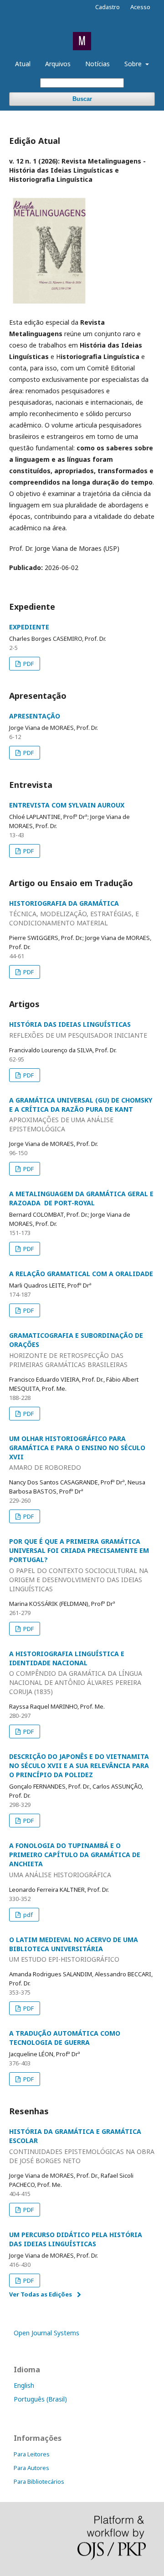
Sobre (134, 64)
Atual (23, 64)
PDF (28, 664)
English (24, 2385)
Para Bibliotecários (39, 2481)
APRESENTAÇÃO (35, 716)
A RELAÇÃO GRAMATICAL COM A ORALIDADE (81, 1274)
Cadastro (108, 7)
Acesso (140, 7)
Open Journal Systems (46, 2333)
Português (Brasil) (40, 2399)
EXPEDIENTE (29, 627)
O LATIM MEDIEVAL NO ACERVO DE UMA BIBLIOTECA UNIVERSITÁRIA (74, 1950)
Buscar (82, 99)
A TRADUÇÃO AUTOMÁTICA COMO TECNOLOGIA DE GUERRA (65, 2038)
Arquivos (58, 64)
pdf (27, 1915)
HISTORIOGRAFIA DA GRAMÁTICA (74, 913)
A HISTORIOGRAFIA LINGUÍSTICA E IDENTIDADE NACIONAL (76, 1673)
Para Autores (31, 2468)
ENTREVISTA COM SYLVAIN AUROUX (67, 805)
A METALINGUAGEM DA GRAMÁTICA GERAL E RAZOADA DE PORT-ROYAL (81, 1198)
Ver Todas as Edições (41, 2294)
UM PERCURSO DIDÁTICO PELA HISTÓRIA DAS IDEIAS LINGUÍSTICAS (76, 2239)
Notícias (97, 64)
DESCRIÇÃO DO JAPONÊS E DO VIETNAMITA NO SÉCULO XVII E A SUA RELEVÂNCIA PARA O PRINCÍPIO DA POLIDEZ (79, 1766)
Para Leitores (32, 2454)
